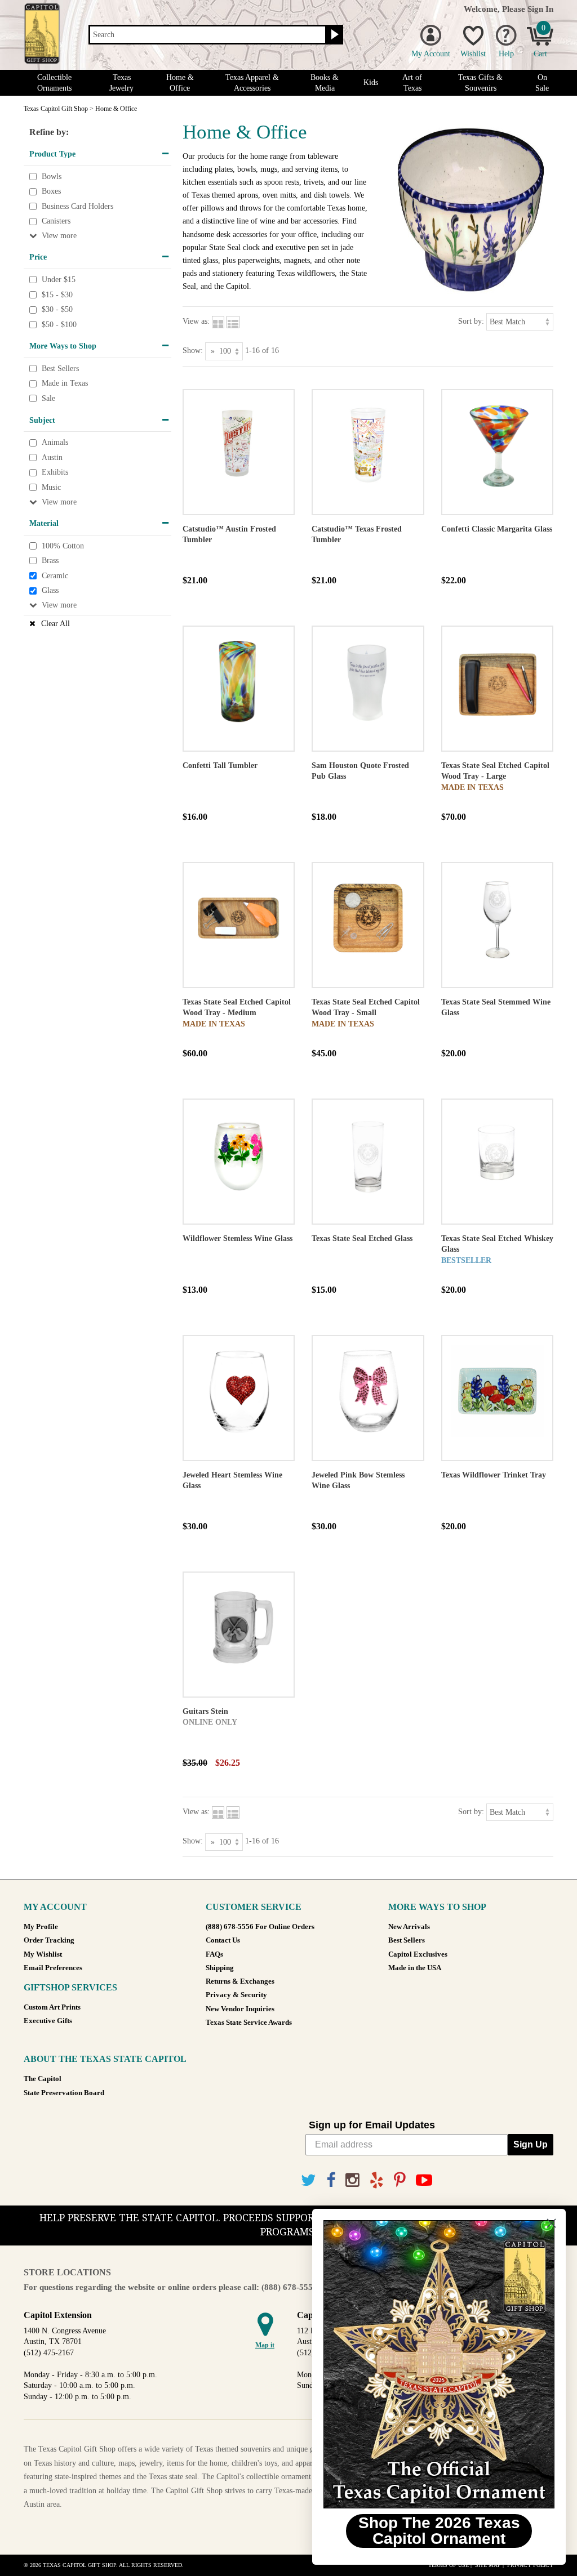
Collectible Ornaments (54, 83)
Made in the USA (415, 1968)
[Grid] (218, 321)
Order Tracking (49, 1940)
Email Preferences (53, 1968)
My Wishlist (43, 1954)
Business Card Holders (77, 206)
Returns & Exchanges (240, 1981)
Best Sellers (60, 369)
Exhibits (55, 473)
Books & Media (325, 83)
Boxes (51, 191)
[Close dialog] (551, 2223)
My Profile (41, 1927)
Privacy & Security (236, 1995)
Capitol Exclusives (418, 1954)
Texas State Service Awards (249, 2023)
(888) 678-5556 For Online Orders (260, 1927)
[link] (439, 2364)
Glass (50, 590)
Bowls (52, 177)
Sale (48, 398)
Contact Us (223, 1940)
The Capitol (43, 2079)
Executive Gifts (48, 2021)
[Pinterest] (400, 2180)
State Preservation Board (64, 2093)
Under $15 (59, 280)
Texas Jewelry (121, 83)
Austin (52, 457)
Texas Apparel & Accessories (252, 83)
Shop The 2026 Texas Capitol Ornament (439, 2531)
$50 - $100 (59, 325)
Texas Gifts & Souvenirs (480, 83)
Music (51, 487)
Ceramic (55, 576)
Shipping (220, 1968)
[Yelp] (377, 2180)
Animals (55, 442)
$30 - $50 (57, 309)
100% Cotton (63, 546)
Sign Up (531, 2144)
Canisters (56, 222)
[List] (233, 321)
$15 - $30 (57, 295)
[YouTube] (424, 2180)
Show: (193, 351)
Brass (50, 561)
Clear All (56, 624)
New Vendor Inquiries (240, 2009)
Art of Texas (412, 83)
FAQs (214, 1954)
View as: (196, 321)
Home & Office (180, 83)
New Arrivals (409, 1927)
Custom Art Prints (52, 2007)
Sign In (540, 9)
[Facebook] (331, 2180)
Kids (371, 82)
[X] (309, 2180)
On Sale (542, 83)
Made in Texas (65, 384)
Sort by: (471, 321)
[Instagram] (352, 2180)
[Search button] (333, 35)
